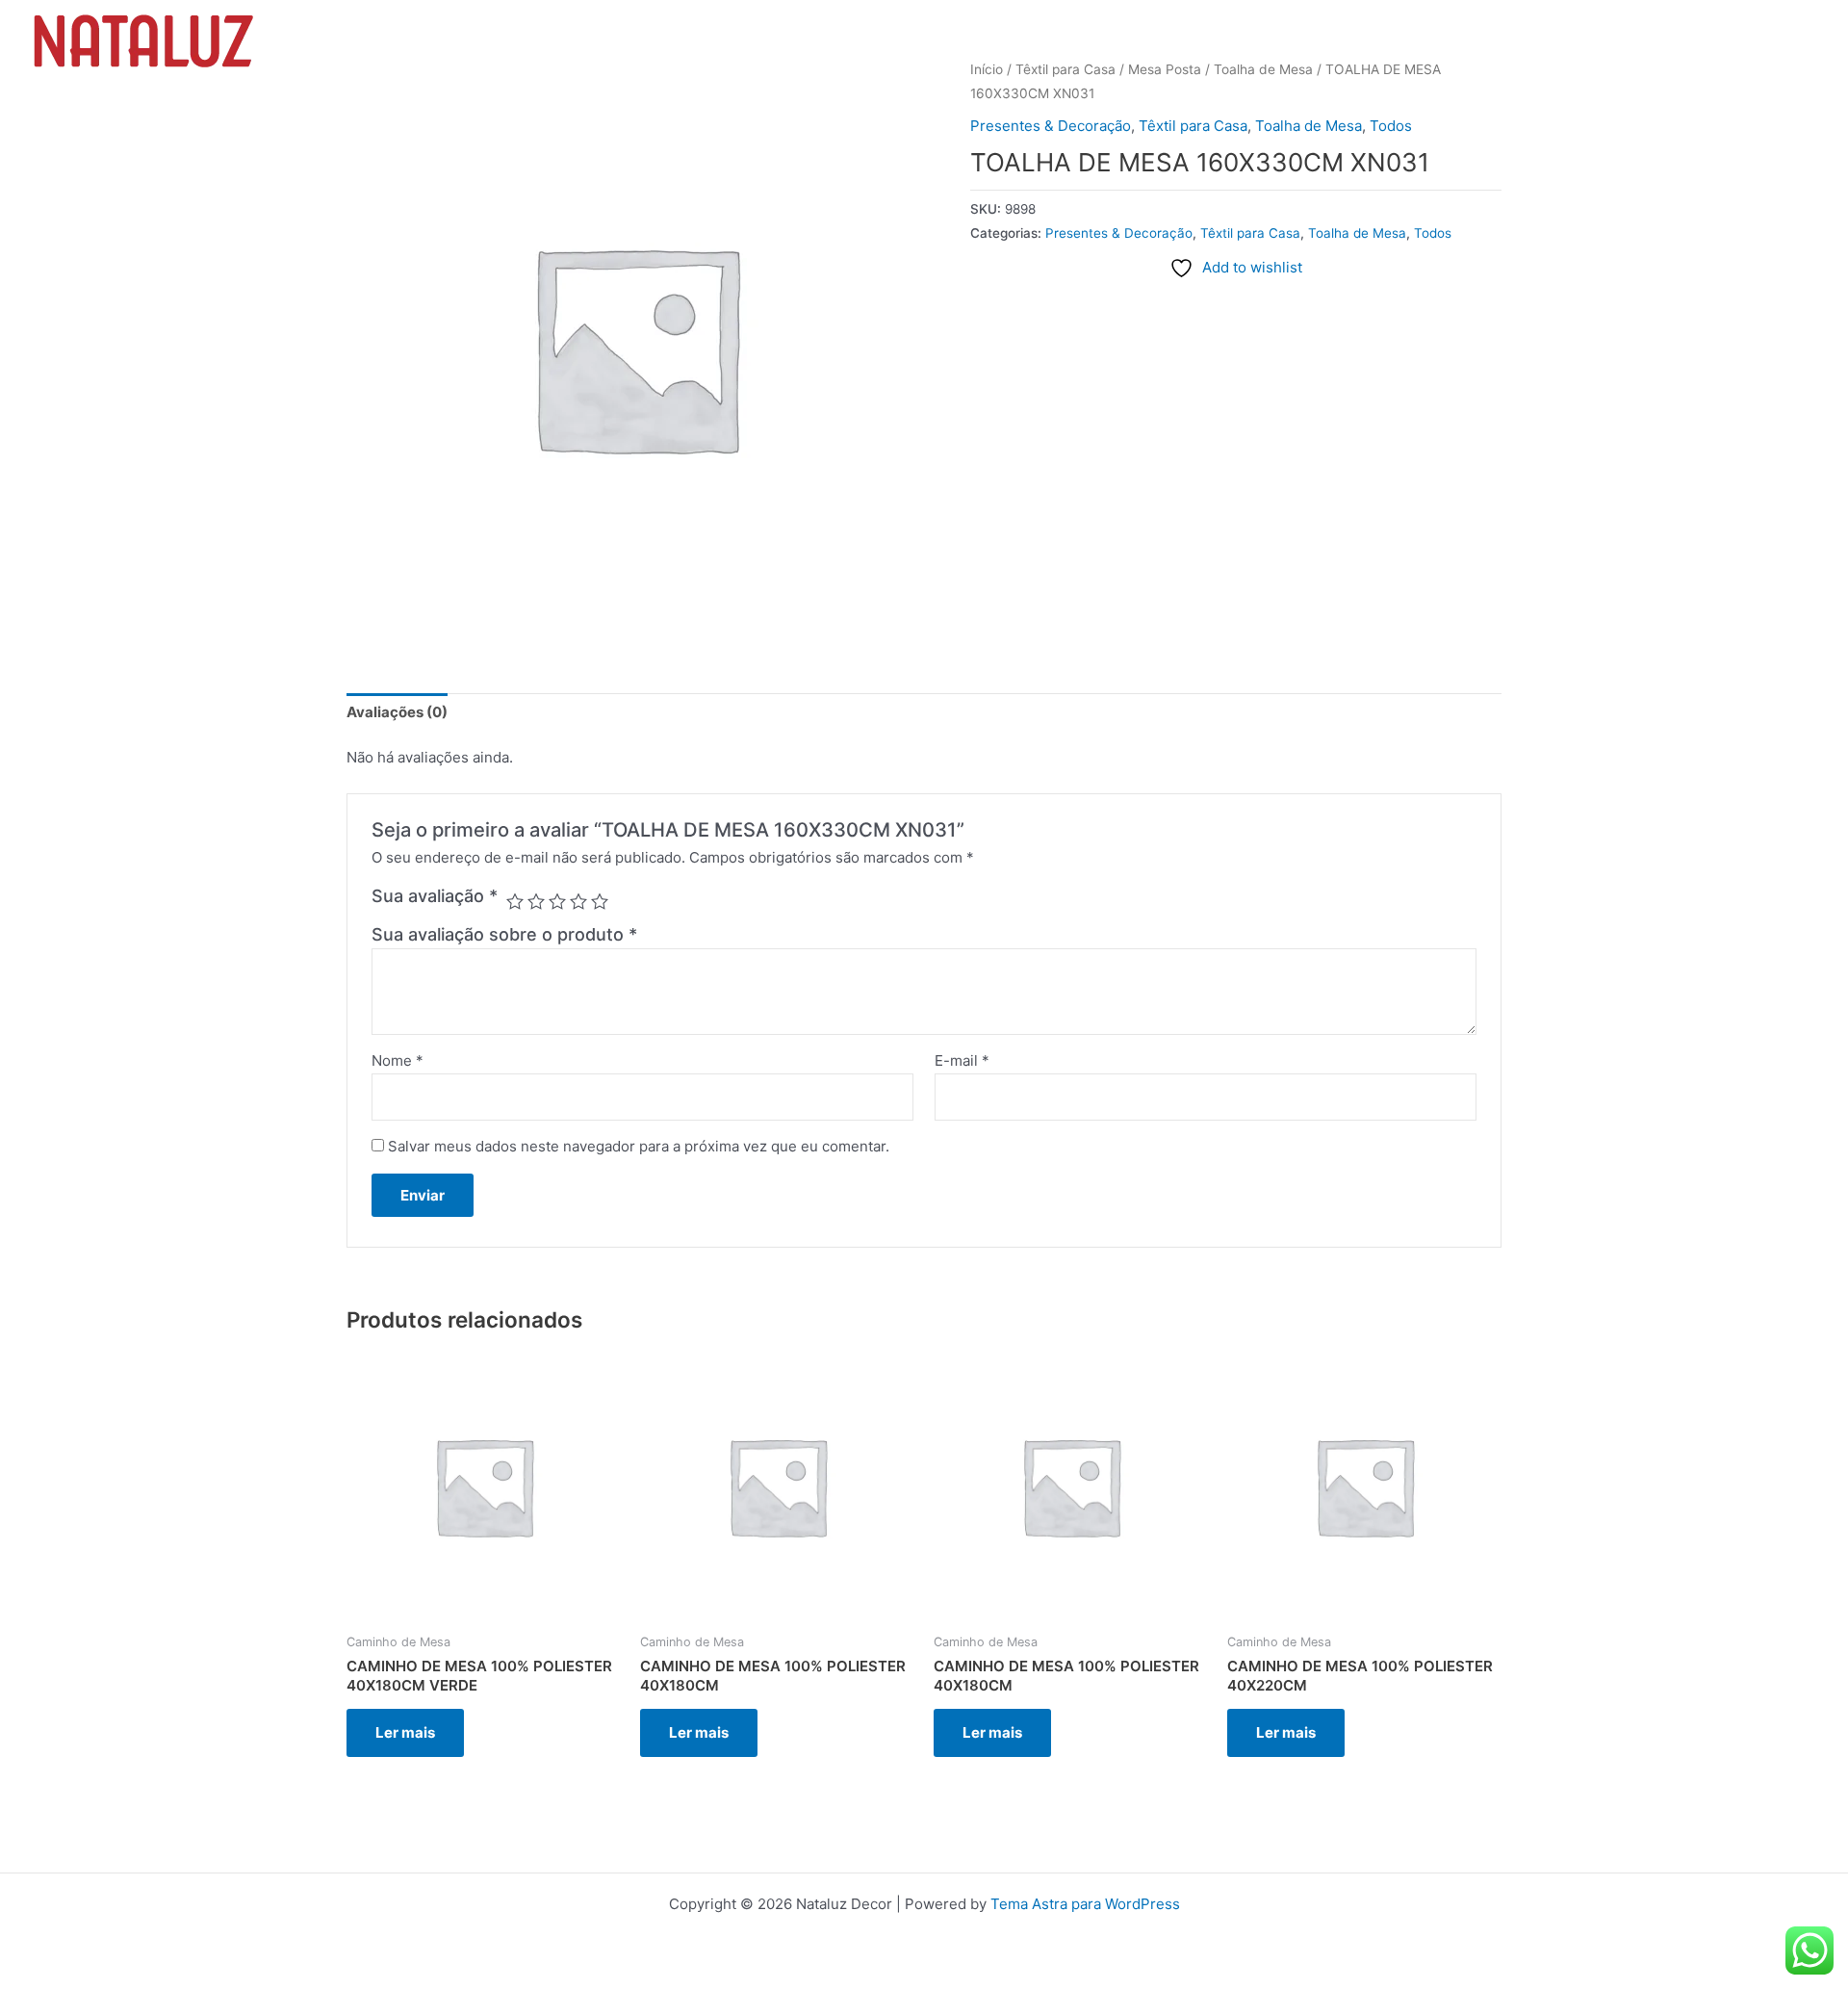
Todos (1391, 126)
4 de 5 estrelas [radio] (578, 901)
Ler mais (405, 1732)
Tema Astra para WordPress (1085, 1904)
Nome (398, 1060)
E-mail (962, 1060)
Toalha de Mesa (1309, 126)
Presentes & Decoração (1051, 126)
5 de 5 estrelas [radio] (600, 901)
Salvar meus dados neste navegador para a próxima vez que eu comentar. (639, 1146)
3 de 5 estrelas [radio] (557, 901)
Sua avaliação (435, 896)
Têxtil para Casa (1193, 126)
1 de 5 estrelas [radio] (515, 901)
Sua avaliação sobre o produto (504, 934)
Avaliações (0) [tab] (397, 712)
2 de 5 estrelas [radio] (536, 901)
